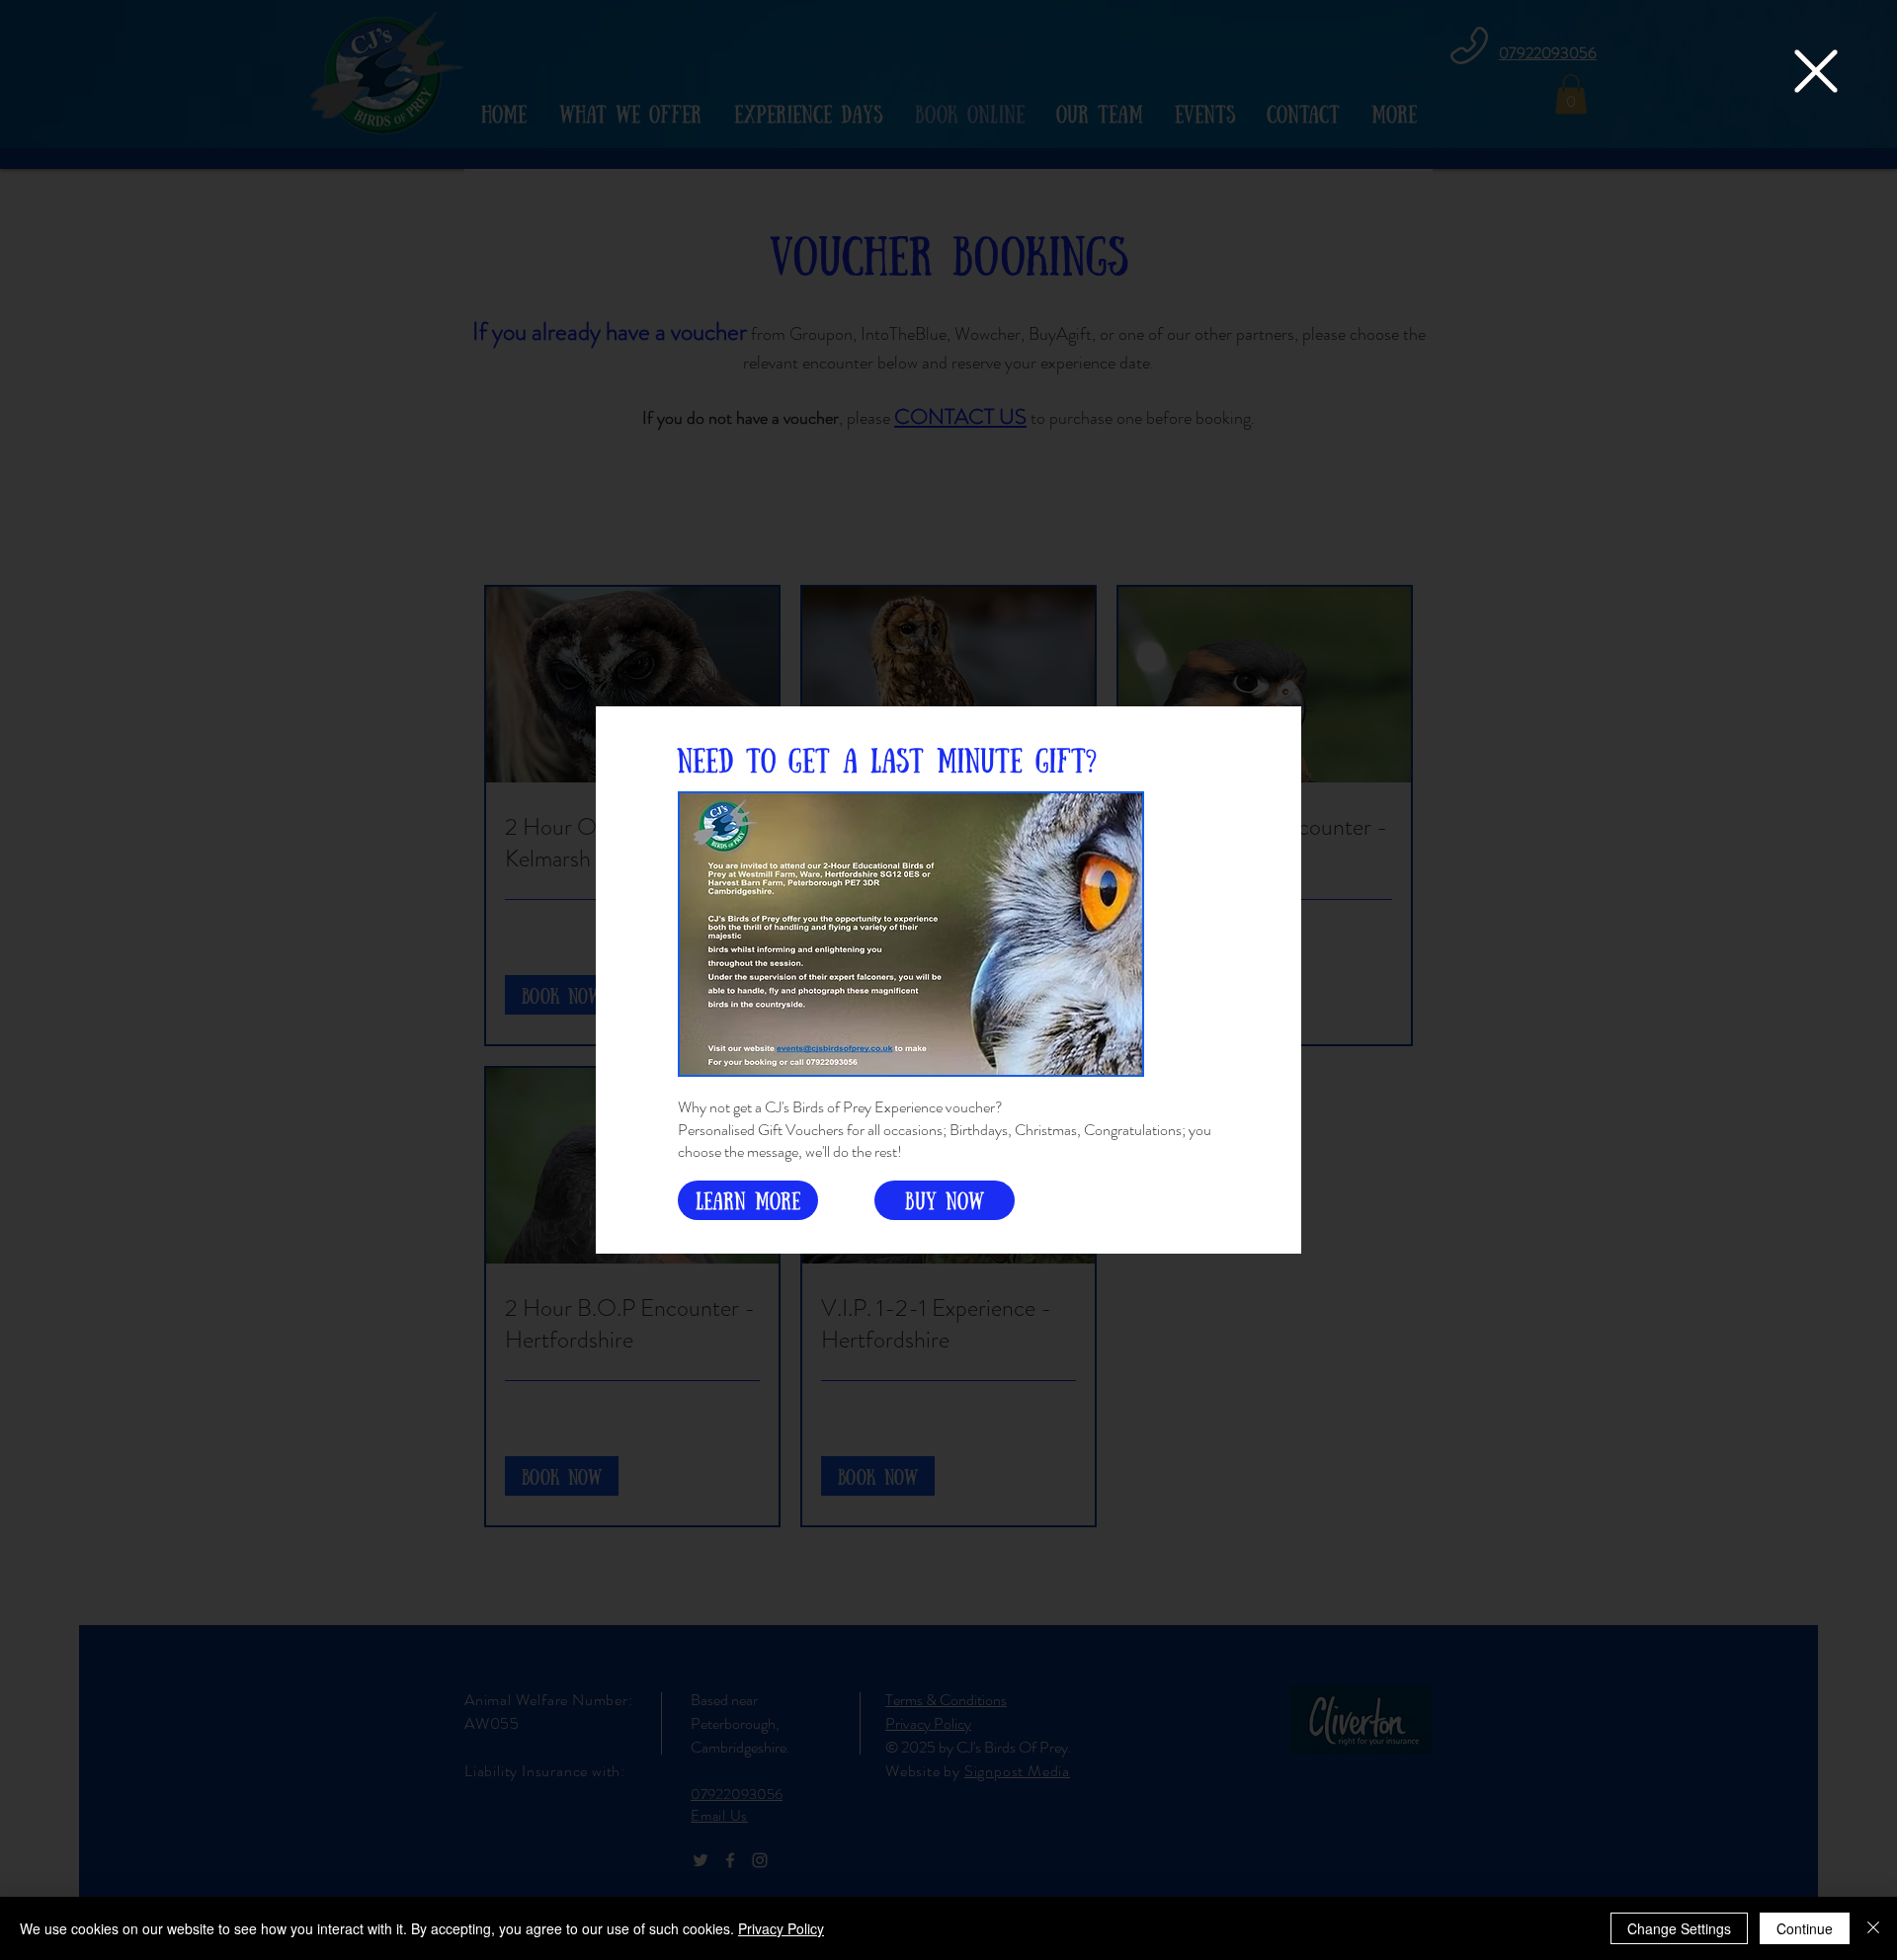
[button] (1816, 71)
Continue (1805, 1928)
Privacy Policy (781, 1928)
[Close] (1873, 1928)
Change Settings (1679, 1928)
